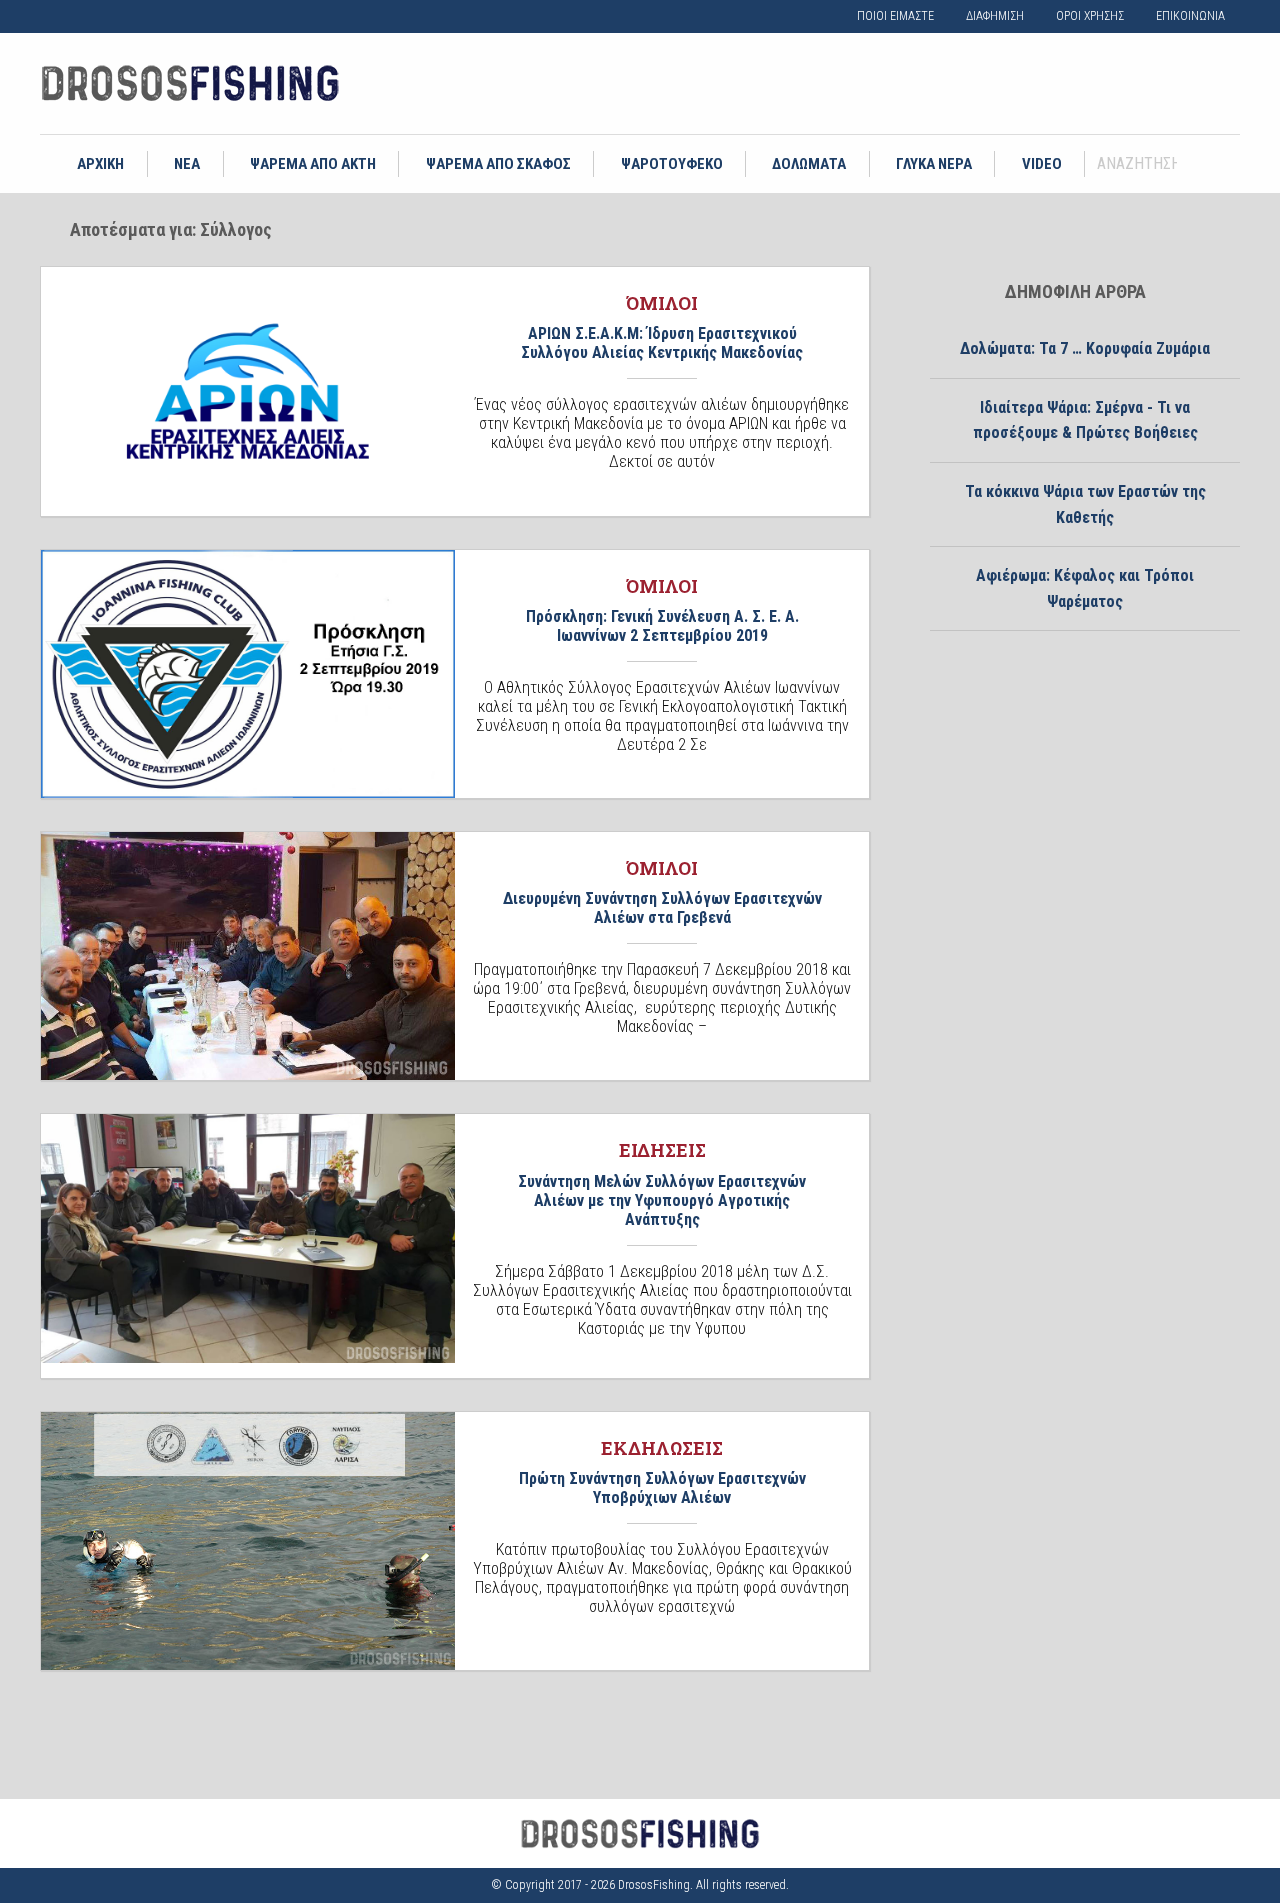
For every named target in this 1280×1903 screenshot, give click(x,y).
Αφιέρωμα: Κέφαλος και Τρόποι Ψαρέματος (1085, 588)
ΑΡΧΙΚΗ (100, 164)
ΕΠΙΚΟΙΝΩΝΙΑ (1190, 16)
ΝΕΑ (187, 164)
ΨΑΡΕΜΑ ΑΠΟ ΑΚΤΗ (313, 164)
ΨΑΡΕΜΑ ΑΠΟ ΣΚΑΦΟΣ (498, 164)
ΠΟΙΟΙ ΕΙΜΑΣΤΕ (895, 16)
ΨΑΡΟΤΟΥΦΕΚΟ (672, 164)
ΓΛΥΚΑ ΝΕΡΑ (934, 164)
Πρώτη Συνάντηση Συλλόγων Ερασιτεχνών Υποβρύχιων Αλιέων (662, 1488)
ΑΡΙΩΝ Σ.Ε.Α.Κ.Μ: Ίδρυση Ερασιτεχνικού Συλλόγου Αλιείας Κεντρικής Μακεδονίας (662, 343)
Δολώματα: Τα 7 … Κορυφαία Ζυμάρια (1085, 348)
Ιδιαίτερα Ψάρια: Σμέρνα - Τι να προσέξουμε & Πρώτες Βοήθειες (1085, 420)
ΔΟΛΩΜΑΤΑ (809, 164)
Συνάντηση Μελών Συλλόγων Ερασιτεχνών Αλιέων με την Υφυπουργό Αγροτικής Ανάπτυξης (662, 1200)
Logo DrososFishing (190, 83)
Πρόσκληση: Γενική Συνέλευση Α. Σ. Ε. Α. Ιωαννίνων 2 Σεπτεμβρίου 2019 (662, 626)
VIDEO (1042, 164)
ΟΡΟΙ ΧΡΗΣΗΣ (1090, 16)
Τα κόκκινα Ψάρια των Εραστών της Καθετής (1085, 504)
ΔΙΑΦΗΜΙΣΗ (995, 16)
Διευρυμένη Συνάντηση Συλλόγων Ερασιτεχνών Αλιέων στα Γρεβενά (662, 908)
